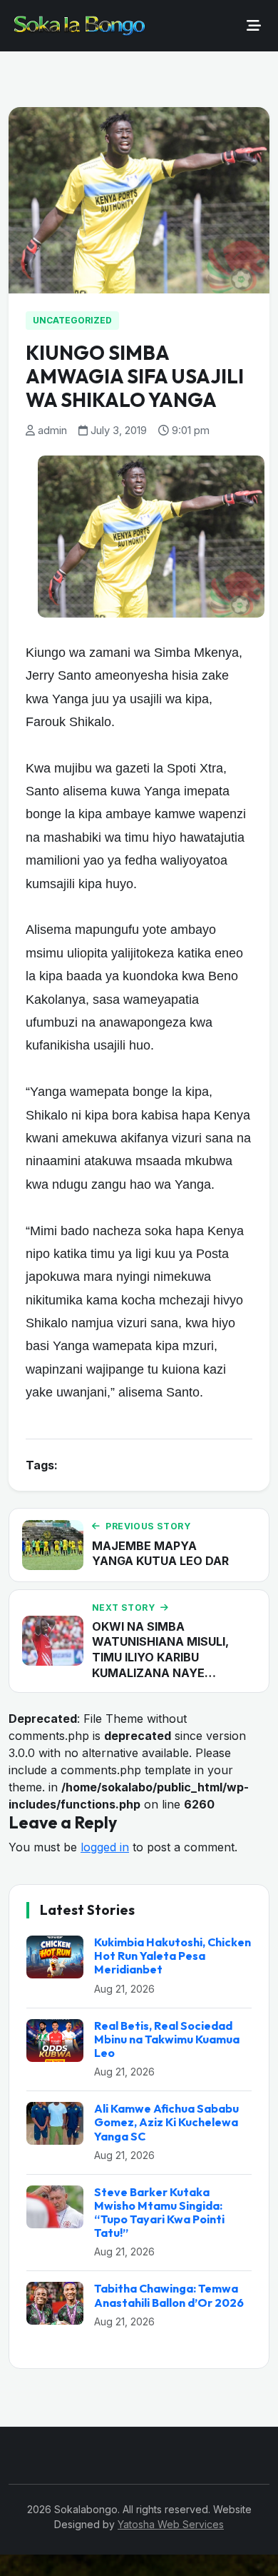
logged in (105, 1847)
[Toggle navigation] (254, 26)
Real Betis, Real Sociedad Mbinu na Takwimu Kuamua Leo (167, 2039)
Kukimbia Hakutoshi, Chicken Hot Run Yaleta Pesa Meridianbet (173, 1956)
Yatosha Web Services (171, 2524)
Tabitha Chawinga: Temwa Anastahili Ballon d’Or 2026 (169, 2295)
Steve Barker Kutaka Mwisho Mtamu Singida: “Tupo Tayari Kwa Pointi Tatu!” (159, 2213)
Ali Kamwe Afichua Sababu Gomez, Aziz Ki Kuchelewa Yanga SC (166, 2122)
